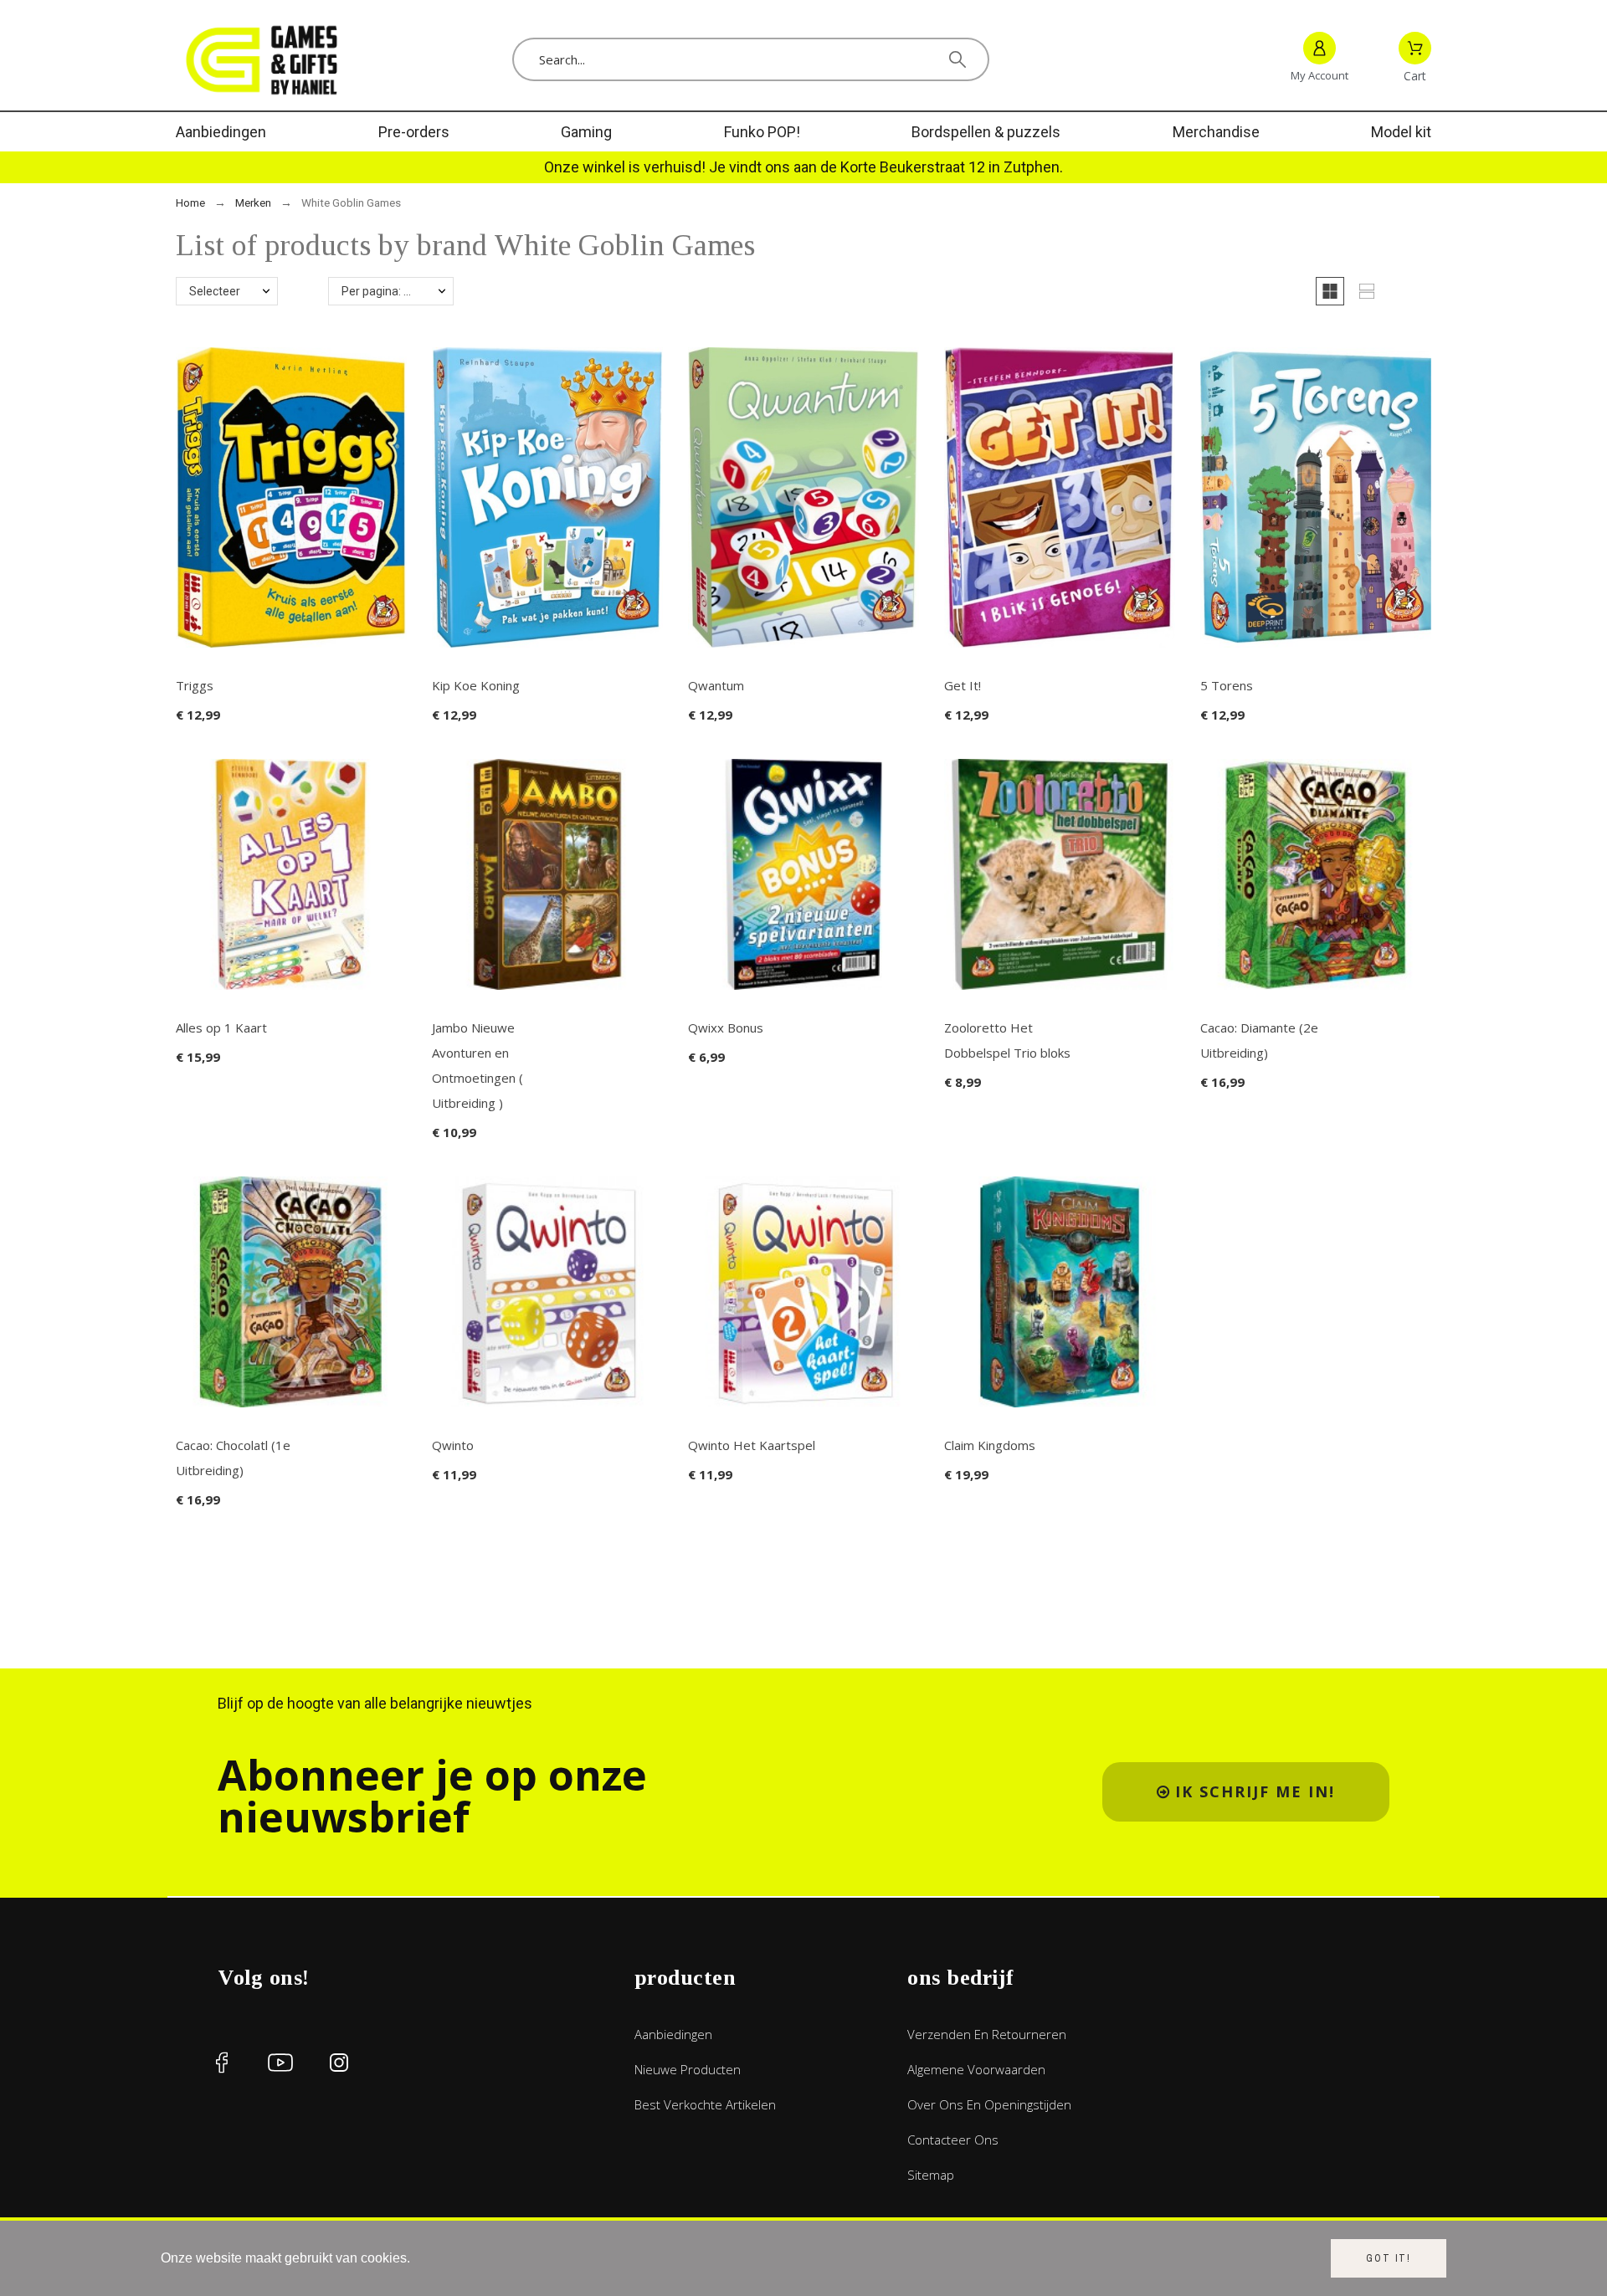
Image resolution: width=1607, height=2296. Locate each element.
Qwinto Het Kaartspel (752, 1445)
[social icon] (222, 2063)
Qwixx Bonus (726, 1028)
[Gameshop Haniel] (259, 59)
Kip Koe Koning (476, 685)
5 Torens (1227, 685)
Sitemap (931, 2175)
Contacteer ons (953, 2140)
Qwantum (716, 685)
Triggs (195, 685)
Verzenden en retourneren (987, 2034)
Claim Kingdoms (990, 1445)
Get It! (963, 685)
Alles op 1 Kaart (221, 1028)
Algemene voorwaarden (976, 2069)
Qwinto (453, 1445)
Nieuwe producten (688, 2069)
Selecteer (215, 291)
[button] (1330, 291)
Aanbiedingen (673, 2034)
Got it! (1389, 2258)
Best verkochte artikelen (705, 2104)
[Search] (958, 59)
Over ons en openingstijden (989, 2104)
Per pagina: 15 (379, 291)
